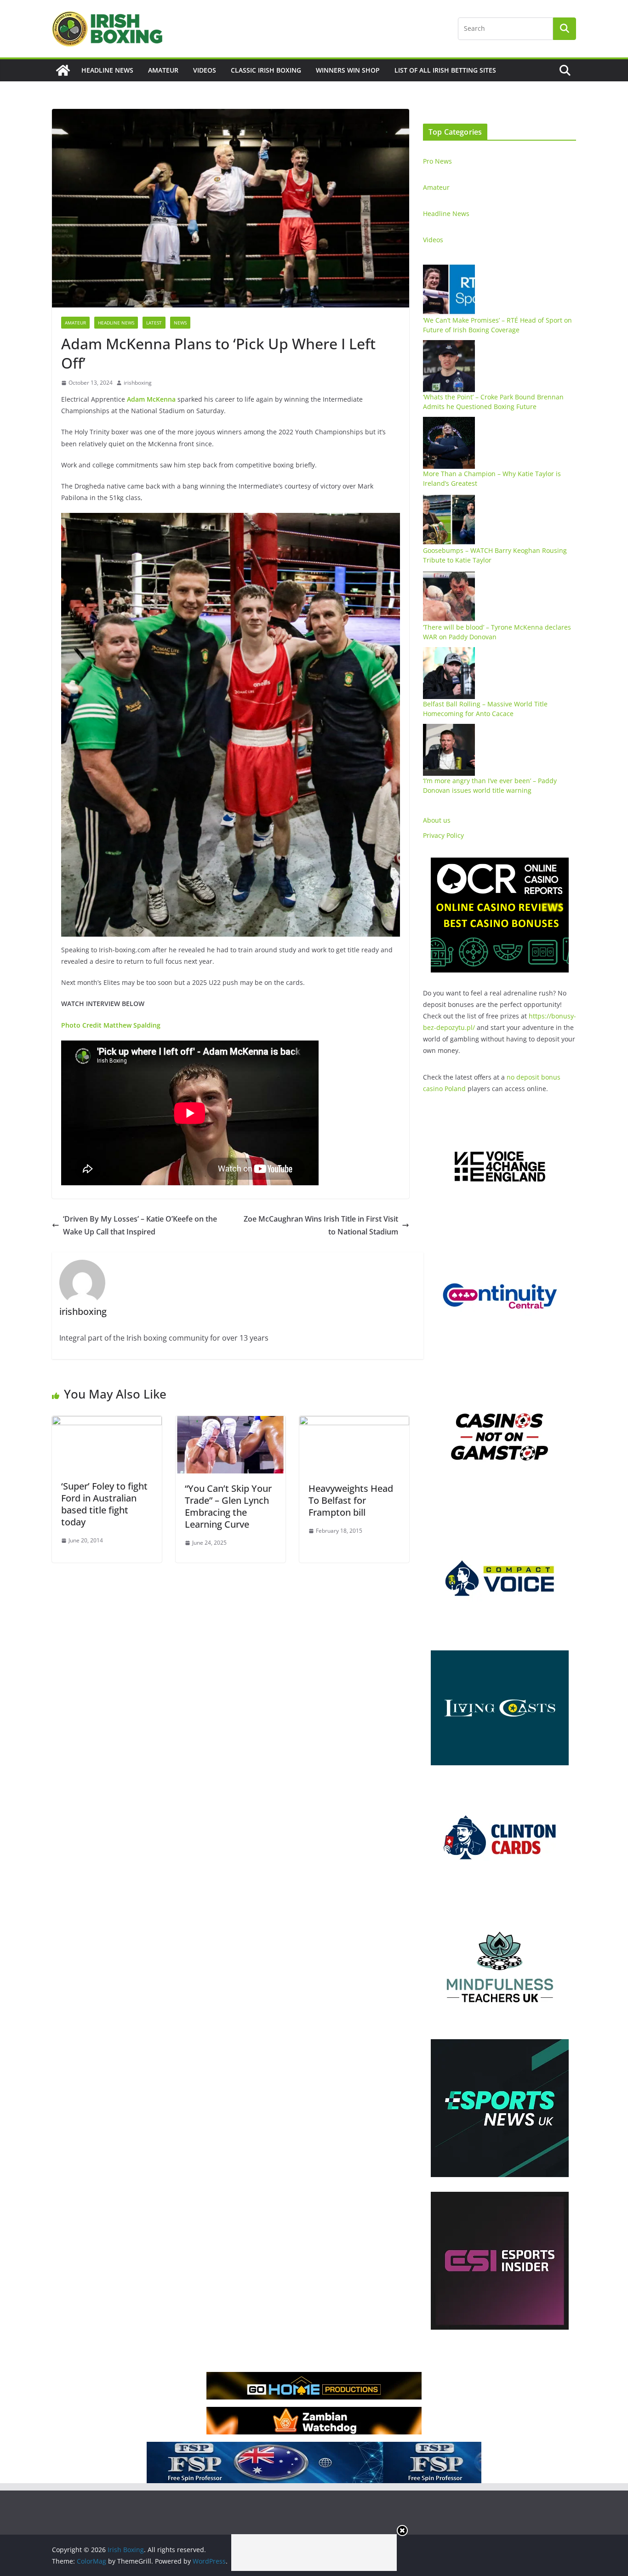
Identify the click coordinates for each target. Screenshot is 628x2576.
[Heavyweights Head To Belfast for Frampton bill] (354, 1422)
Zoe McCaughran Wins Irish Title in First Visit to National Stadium (321, 1225)
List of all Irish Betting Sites (445, 70)
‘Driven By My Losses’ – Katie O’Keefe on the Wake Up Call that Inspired (140, 1225)
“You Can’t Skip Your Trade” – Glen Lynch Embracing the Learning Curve (228, 1506)
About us (437, 820)
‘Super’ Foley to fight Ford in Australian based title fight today (104, 1504)
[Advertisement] (314, 2553)
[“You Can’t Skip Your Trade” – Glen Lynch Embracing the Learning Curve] (231, 1422)
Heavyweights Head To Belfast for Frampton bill (351, 1500)
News (180, 323)
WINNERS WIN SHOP (348, 70)
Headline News (107, 70)
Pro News (437, 161)
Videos (205, 70)
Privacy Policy (443, 835)
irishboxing (138, 383)
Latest (154, 323)
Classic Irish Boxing (266, 70)
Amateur (163, 70)
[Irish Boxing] (63, 70)
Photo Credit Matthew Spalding (111, 1025)
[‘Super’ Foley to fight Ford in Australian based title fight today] (107, 1422)
